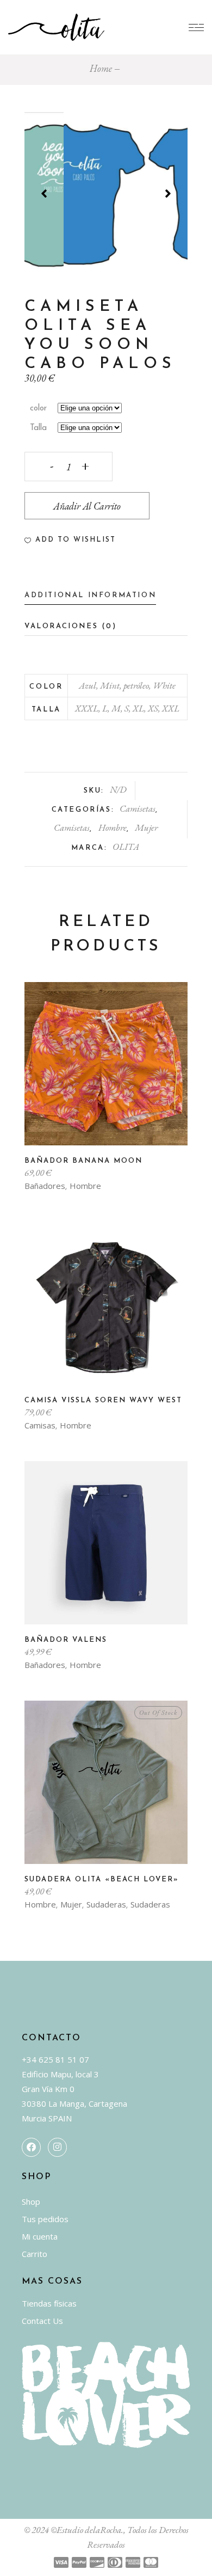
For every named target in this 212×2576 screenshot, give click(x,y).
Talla (38, 428)
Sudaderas (106, 1904)
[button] (70, 540)
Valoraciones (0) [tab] (71, 626)
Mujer (146, 827)
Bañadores (45, 1186)
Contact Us (42, 2321)
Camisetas (138, 808)
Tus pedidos (45, 2219)
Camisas (40, 1425)
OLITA (126, 847)
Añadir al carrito (87, 506)
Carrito (35, 2254)
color (38, 409)
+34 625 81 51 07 (55, 2059)
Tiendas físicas (49, 2303)
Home (101, 68)
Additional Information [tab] (90, 595)
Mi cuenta (40, 2236)
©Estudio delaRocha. (87, 2530)
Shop (31, 2201)
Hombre (113, 827)
